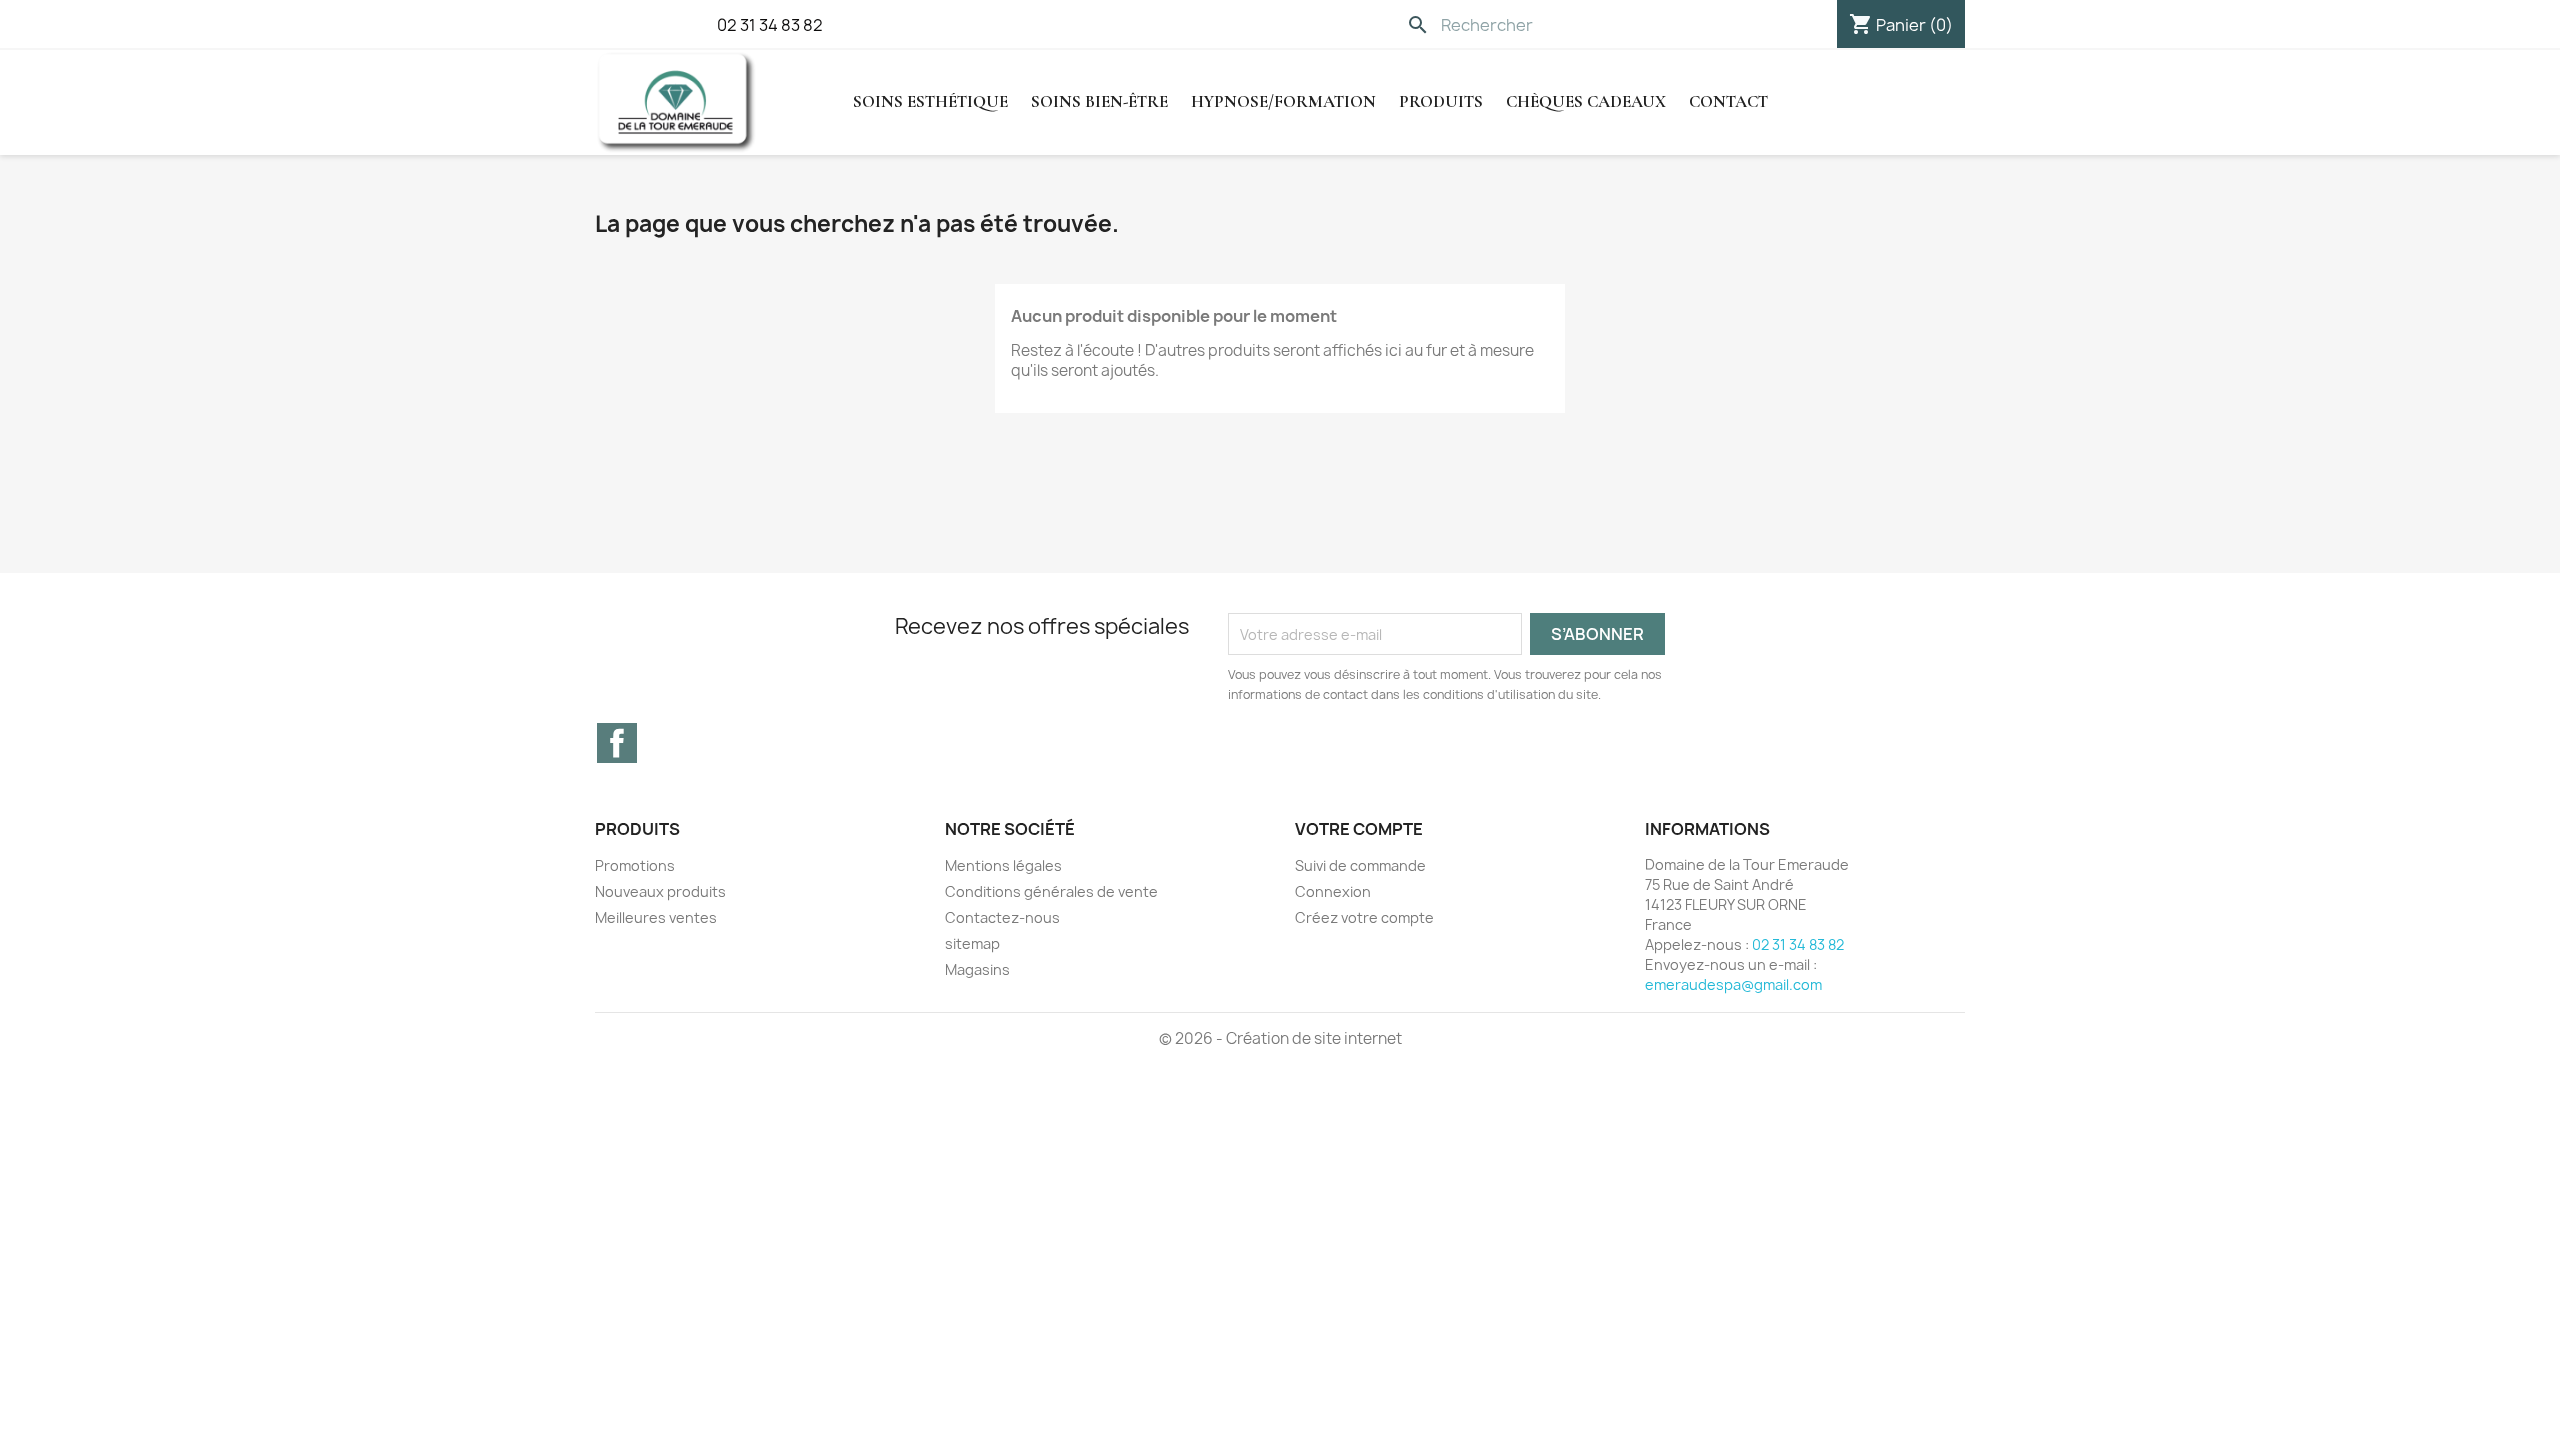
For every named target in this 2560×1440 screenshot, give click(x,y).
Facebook (617, 743)
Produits (1441, 101)
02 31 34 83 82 (770, 25)
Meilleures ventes (656, 917)
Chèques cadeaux (1586, 101)
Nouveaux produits (660, 891)
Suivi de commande (1360, 865)
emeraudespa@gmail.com (1733, 984)
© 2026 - (1192, 1038)
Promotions (635, 865)
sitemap (972, 943)
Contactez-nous (1002, 917)
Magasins (977, 969)
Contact (1728, 101)
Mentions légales (1003, 865)
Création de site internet (1314, 1038)
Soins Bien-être (1099, 101)
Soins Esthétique (930, 101)
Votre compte (1359, 829)
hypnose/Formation (1283, 101)
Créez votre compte (1364, 917)
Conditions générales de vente (1051, 891)
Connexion (1333, 891)
